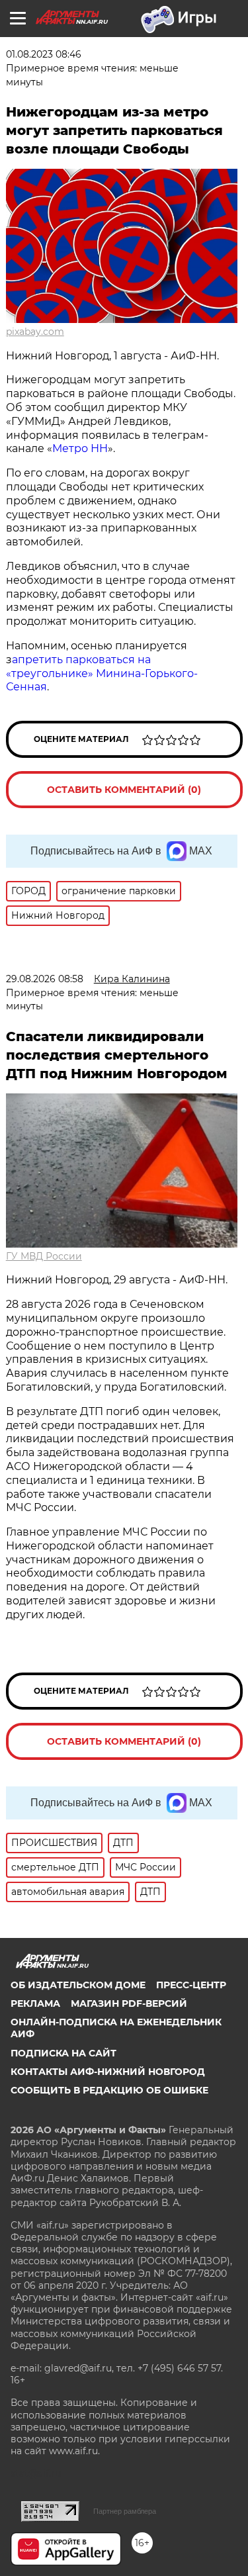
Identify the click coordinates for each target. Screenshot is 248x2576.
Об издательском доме (78, 1985)
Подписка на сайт (63, 2053)
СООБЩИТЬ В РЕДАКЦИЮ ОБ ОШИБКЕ (109, 2090)
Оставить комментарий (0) (124, 790)
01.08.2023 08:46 (44, 54)
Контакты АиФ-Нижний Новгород (108, 2072)
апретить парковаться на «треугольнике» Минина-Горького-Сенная (102, 673)
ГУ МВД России (44, 1256)
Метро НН (80, 448)
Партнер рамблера (125, 2511)
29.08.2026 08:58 (45, 979)
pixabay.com (35, 332)
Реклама (35, 2003)
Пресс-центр (191, 1985)
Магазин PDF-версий (129, 2003)
